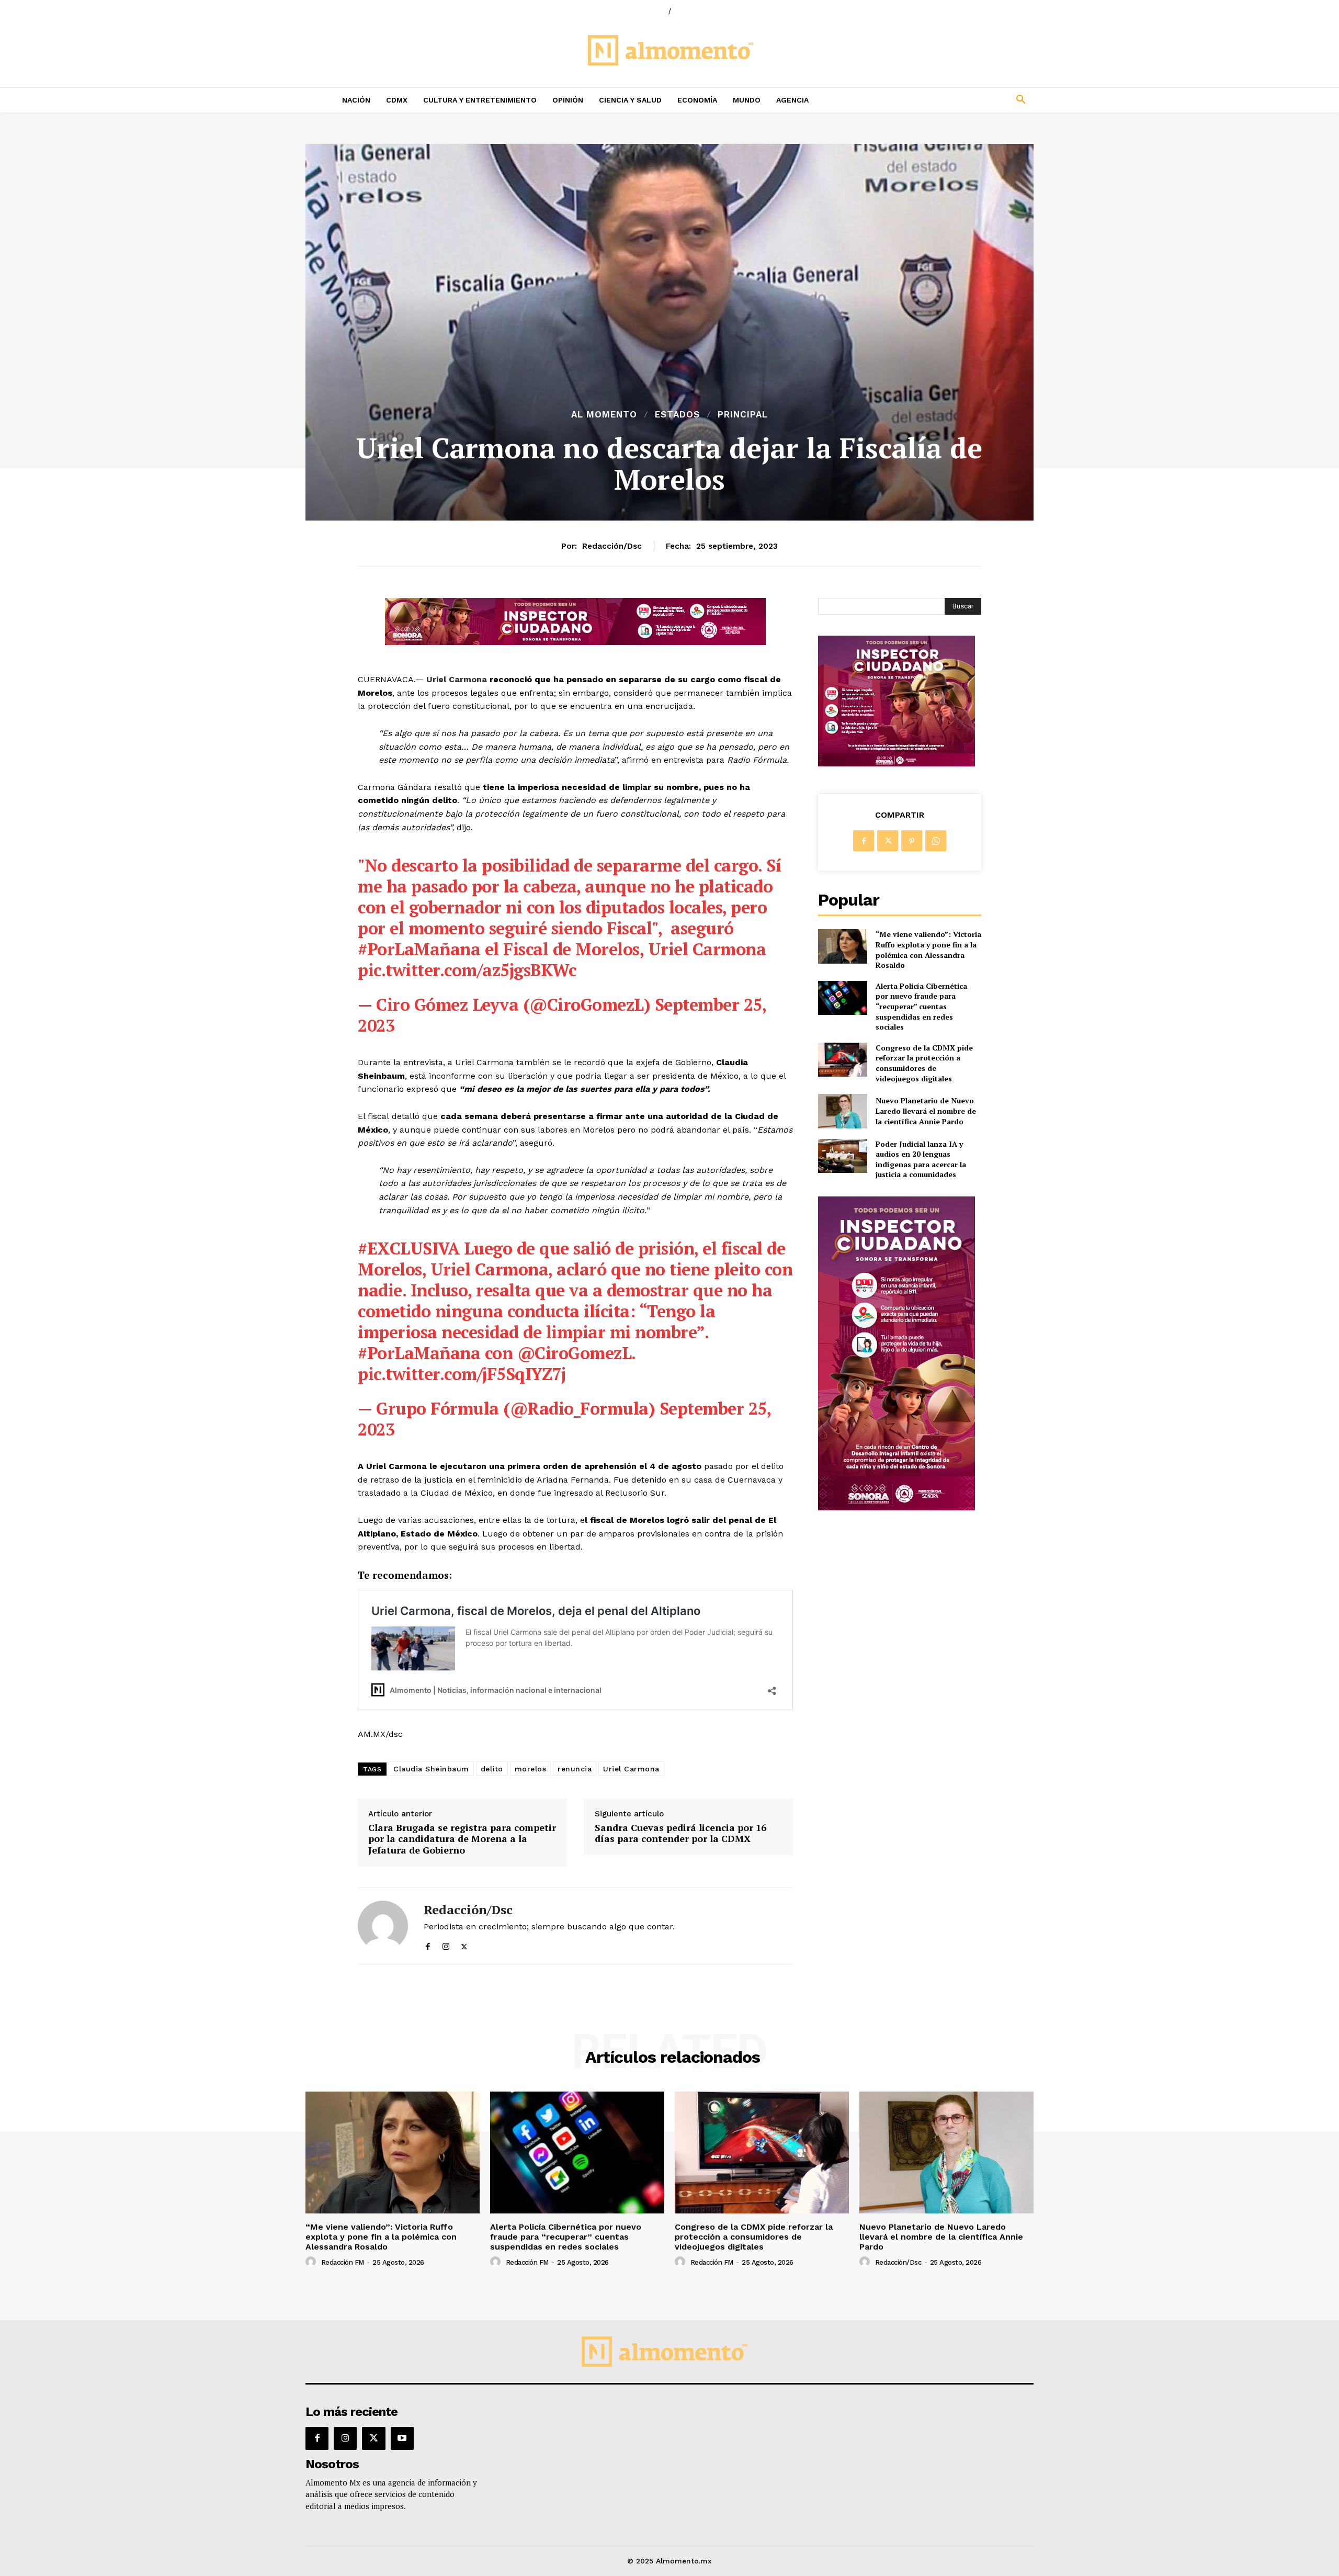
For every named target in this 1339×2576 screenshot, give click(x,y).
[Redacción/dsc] (383, 1926)
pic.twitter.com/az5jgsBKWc (467, 970)
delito (492, 1769)
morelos (531, 1769)
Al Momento (604, 415)
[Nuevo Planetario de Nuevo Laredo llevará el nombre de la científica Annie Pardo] (842, 1111)
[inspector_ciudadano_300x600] (897, 1507)
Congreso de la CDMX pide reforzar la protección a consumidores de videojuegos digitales (924, 1063)
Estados (677, 415)
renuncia (575, 1769)
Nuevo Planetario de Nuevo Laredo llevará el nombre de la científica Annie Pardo (926, 1111)
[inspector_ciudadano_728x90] (575, 642)
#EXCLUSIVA (408, 1248)
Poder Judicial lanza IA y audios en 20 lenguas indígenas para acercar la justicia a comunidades (921, 1159)
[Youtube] (402, 2438)
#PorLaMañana (419, 949)
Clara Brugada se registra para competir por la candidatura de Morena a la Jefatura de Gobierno (462, 1839)
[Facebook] (428, 1944)
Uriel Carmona (457, 679)
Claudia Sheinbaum (431, 1769)
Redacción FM (343, 2262)
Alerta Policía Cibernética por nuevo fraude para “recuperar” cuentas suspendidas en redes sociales (921, 1006)
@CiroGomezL (575, 1353)
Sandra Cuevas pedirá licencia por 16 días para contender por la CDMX (680, 1833)
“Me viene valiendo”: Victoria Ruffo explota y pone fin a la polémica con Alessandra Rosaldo (928, 950)
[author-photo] (312, 2262)
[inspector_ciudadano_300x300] (897, 764)
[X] (464, 1944)
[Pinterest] (912, 841)
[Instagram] (446, 1944)
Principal (743, 415)
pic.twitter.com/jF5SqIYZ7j (462, 1374)
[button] (952, 100)
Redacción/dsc (612, 546)
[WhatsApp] (936, 841)
